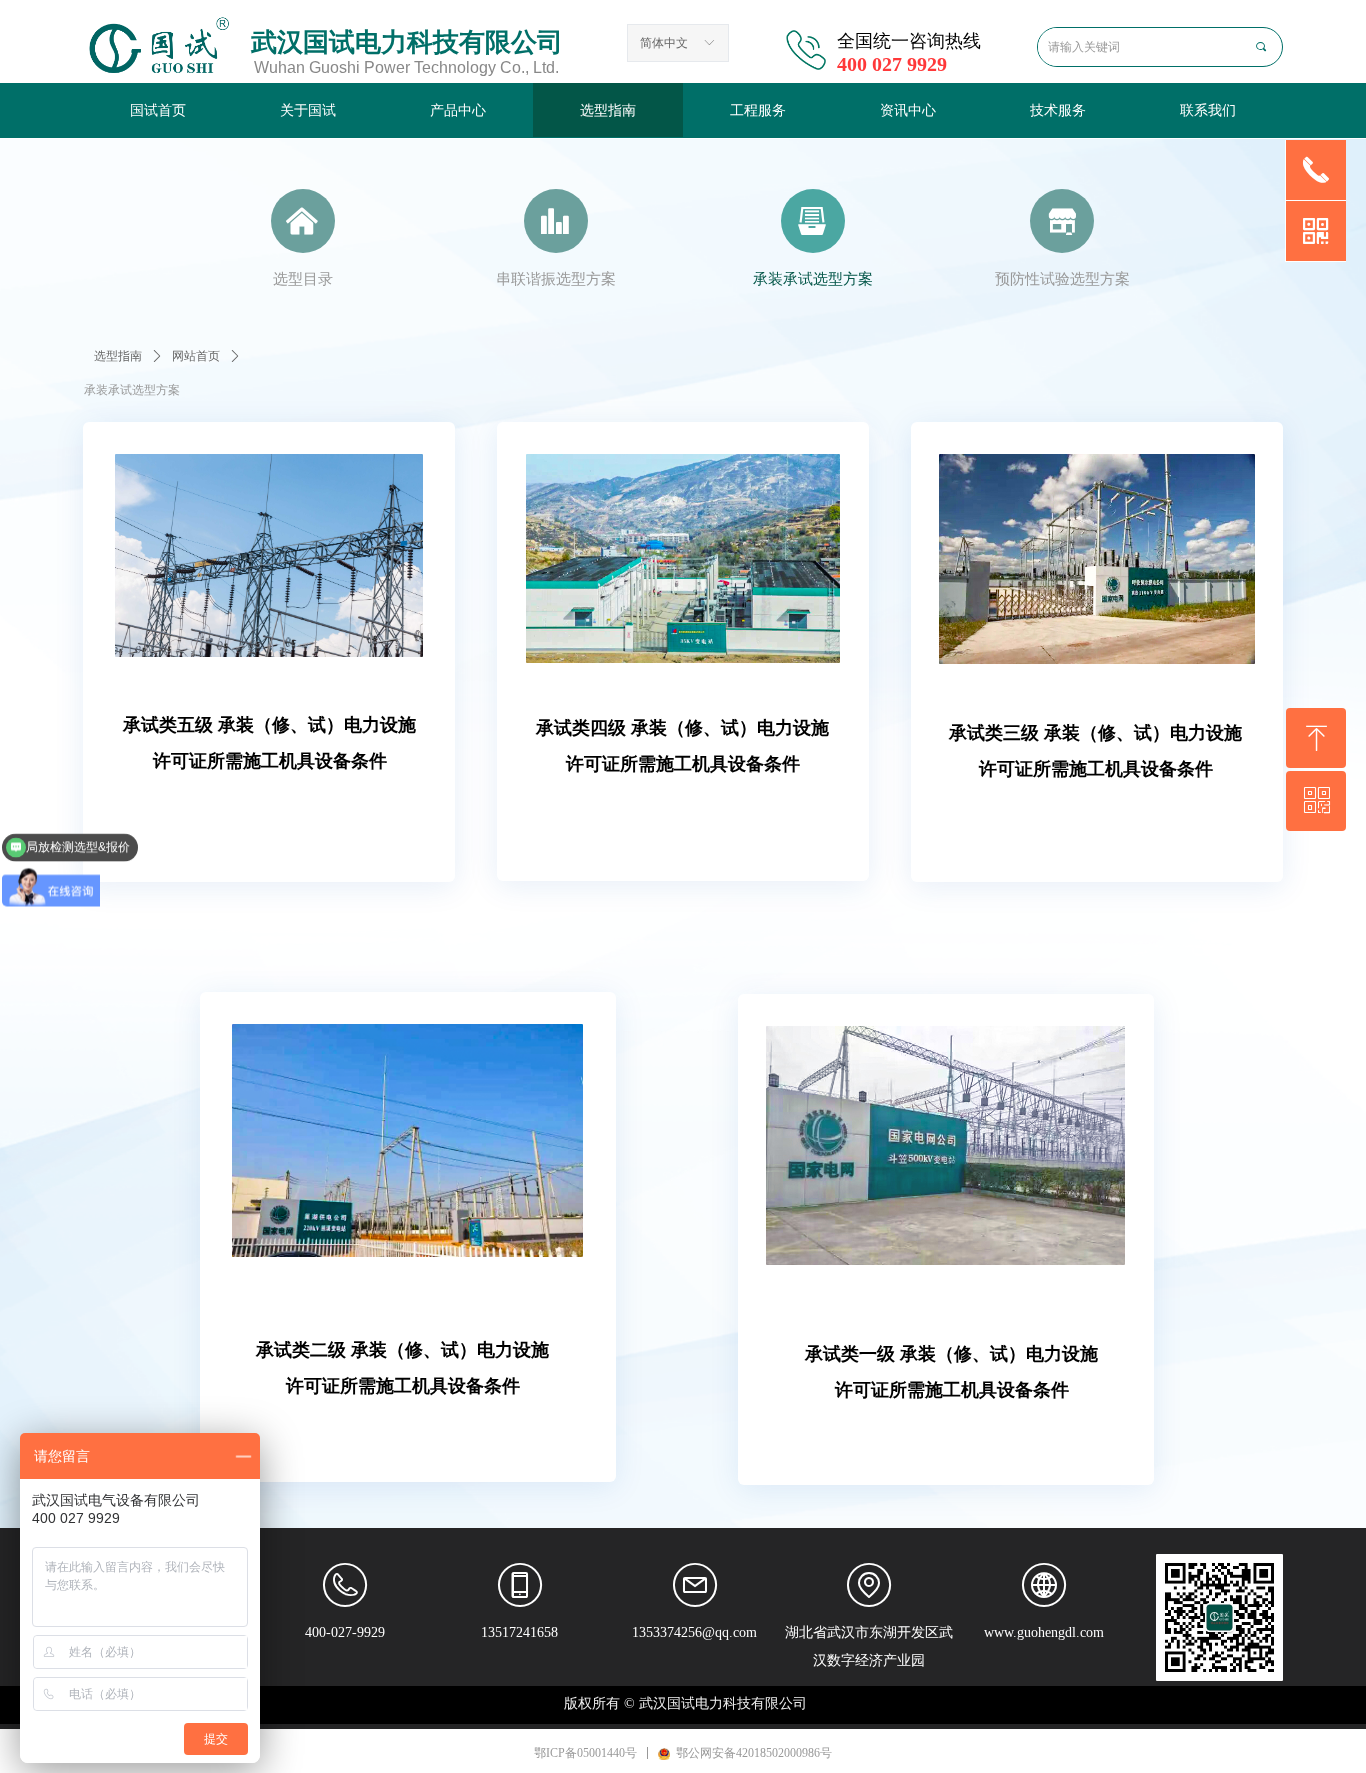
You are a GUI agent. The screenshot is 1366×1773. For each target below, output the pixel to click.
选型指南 (118, 356)
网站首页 (196, 356)
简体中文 (664, 43)
